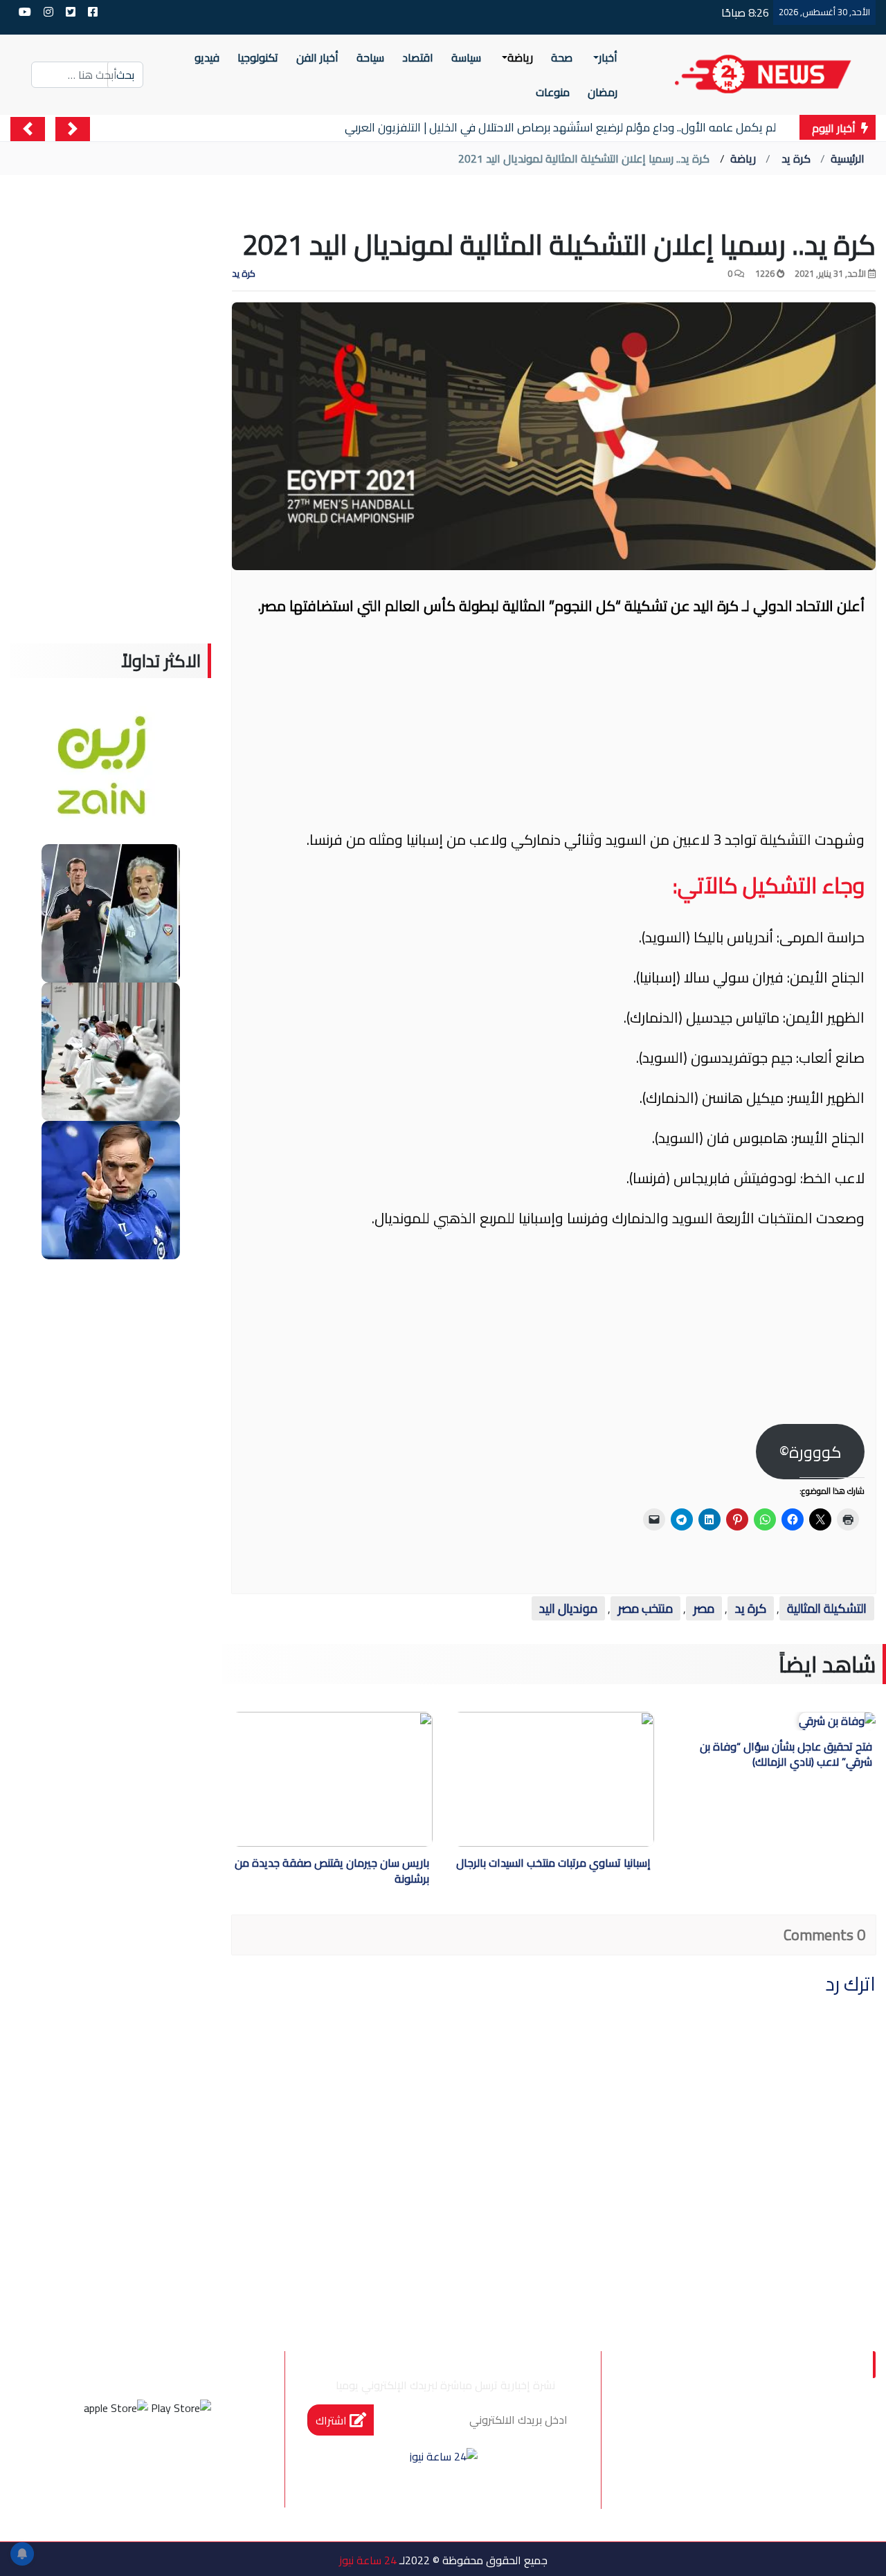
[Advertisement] (554, 729)
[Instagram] (129, 2459)
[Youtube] (91, 2459)
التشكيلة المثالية (827, 1608)
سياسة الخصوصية (779, 2458)
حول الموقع (795, 2429)
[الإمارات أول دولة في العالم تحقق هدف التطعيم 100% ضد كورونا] (111, 1050)
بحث (125, 75)
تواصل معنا (669, 2458)
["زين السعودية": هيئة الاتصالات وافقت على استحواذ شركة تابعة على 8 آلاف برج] (111, 774)
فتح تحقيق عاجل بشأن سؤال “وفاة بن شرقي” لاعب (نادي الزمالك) (786, 1755)
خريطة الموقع (789, 2487)
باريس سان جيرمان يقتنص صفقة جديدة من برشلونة (332, 1872)
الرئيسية (848, 158)
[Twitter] (166, 2459)
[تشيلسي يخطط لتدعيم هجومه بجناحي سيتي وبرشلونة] (111, 1189)
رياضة (743, 158)
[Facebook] (204, 2459)
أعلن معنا (803, 2516)
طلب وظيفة (690, 2487)
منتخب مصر (645, 1608)
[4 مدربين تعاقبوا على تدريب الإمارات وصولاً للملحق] (111, 912)
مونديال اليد (568, 1608)
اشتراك (333, 2420)
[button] (73, 129)
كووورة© (811, 1452)
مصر (704, 1608)
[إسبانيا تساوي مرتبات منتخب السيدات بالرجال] (534, 1779)
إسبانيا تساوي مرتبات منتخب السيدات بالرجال (553, 1864)
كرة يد (796, 158)
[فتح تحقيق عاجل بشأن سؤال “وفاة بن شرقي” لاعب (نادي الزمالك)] (837, 1721)
